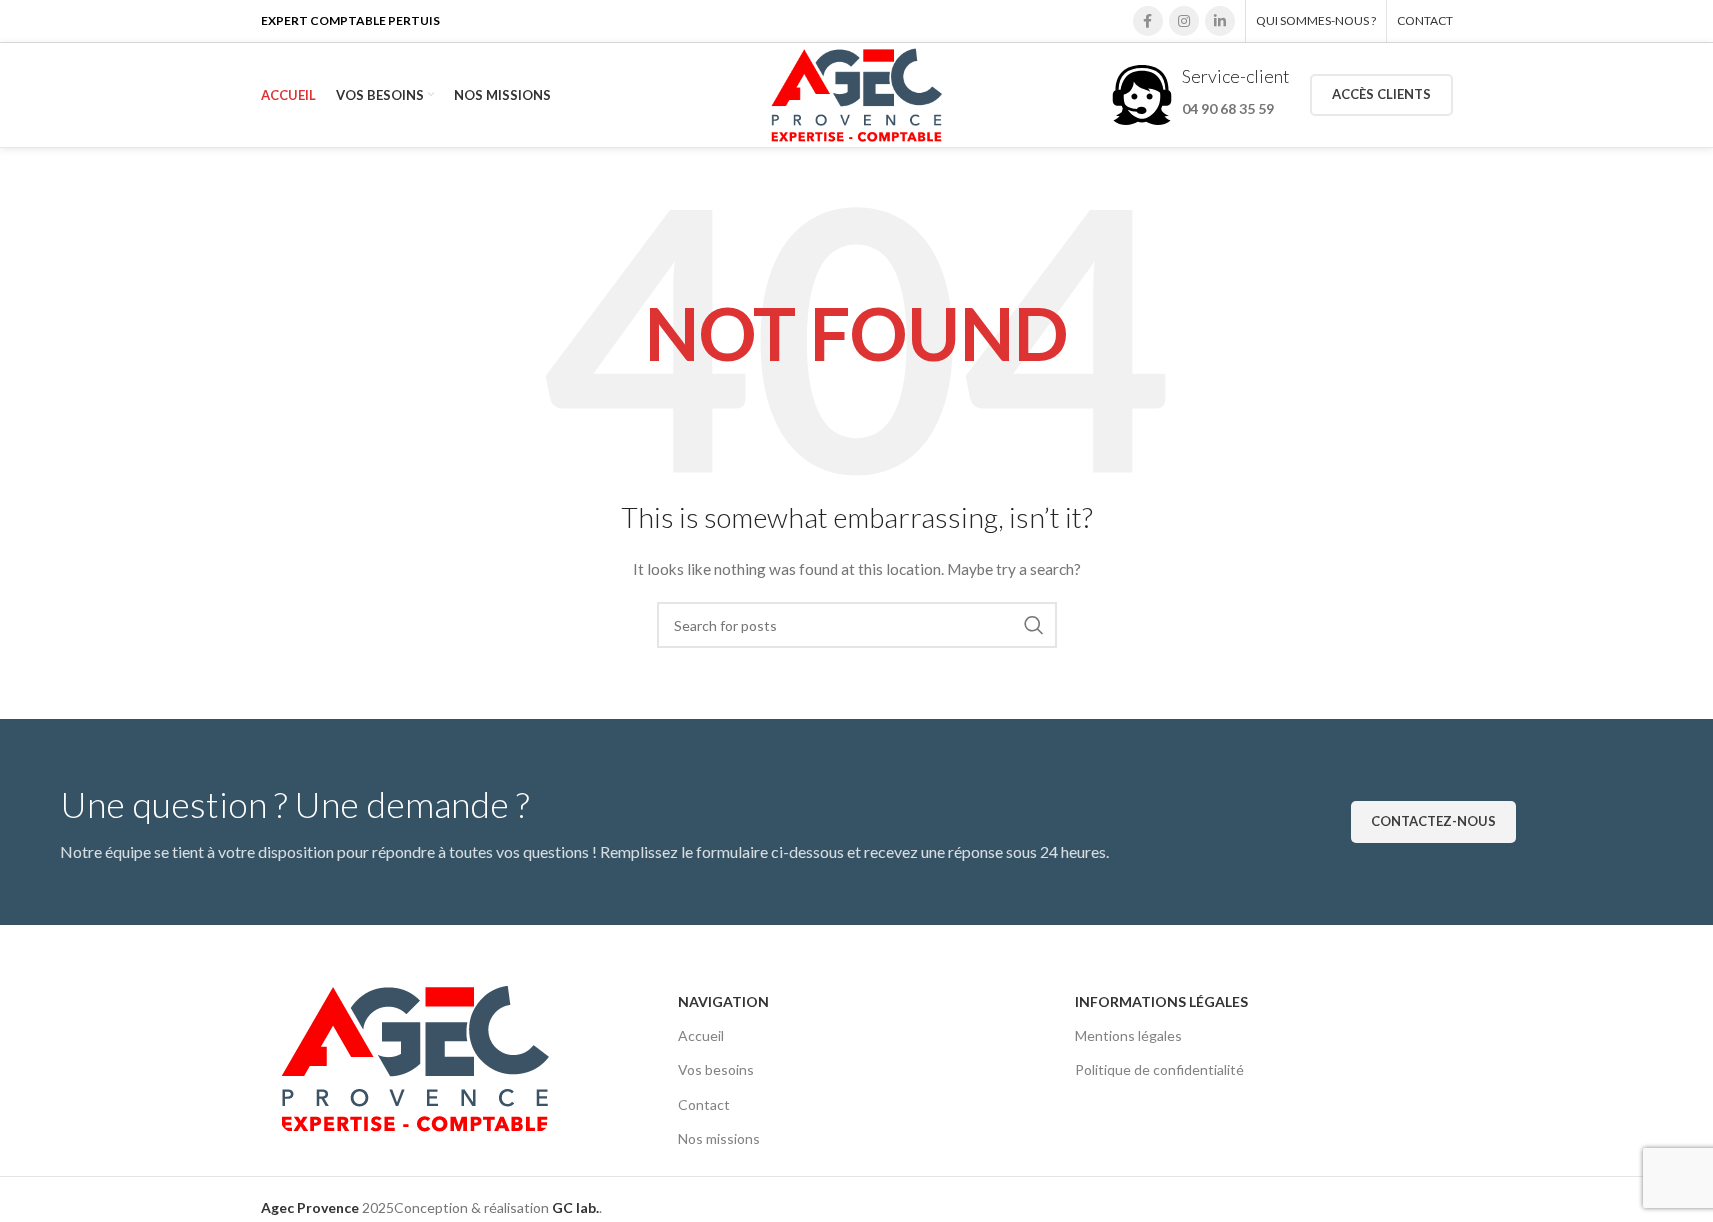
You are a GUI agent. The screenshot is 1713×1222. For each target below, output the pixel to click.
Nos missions (719, 1138)
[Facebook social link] (1148, 21)
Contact (704, 1104)
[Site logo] (856, 93)
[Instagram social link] (1184, 21)
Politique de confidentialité (1159, 1069)
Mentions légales (1128, 1035)
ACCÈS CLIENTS (1381, 94)
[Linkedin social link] (1220, 21)
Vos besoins (716, 1069)
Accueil (701, 1035)
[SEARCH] (1034, 625)
